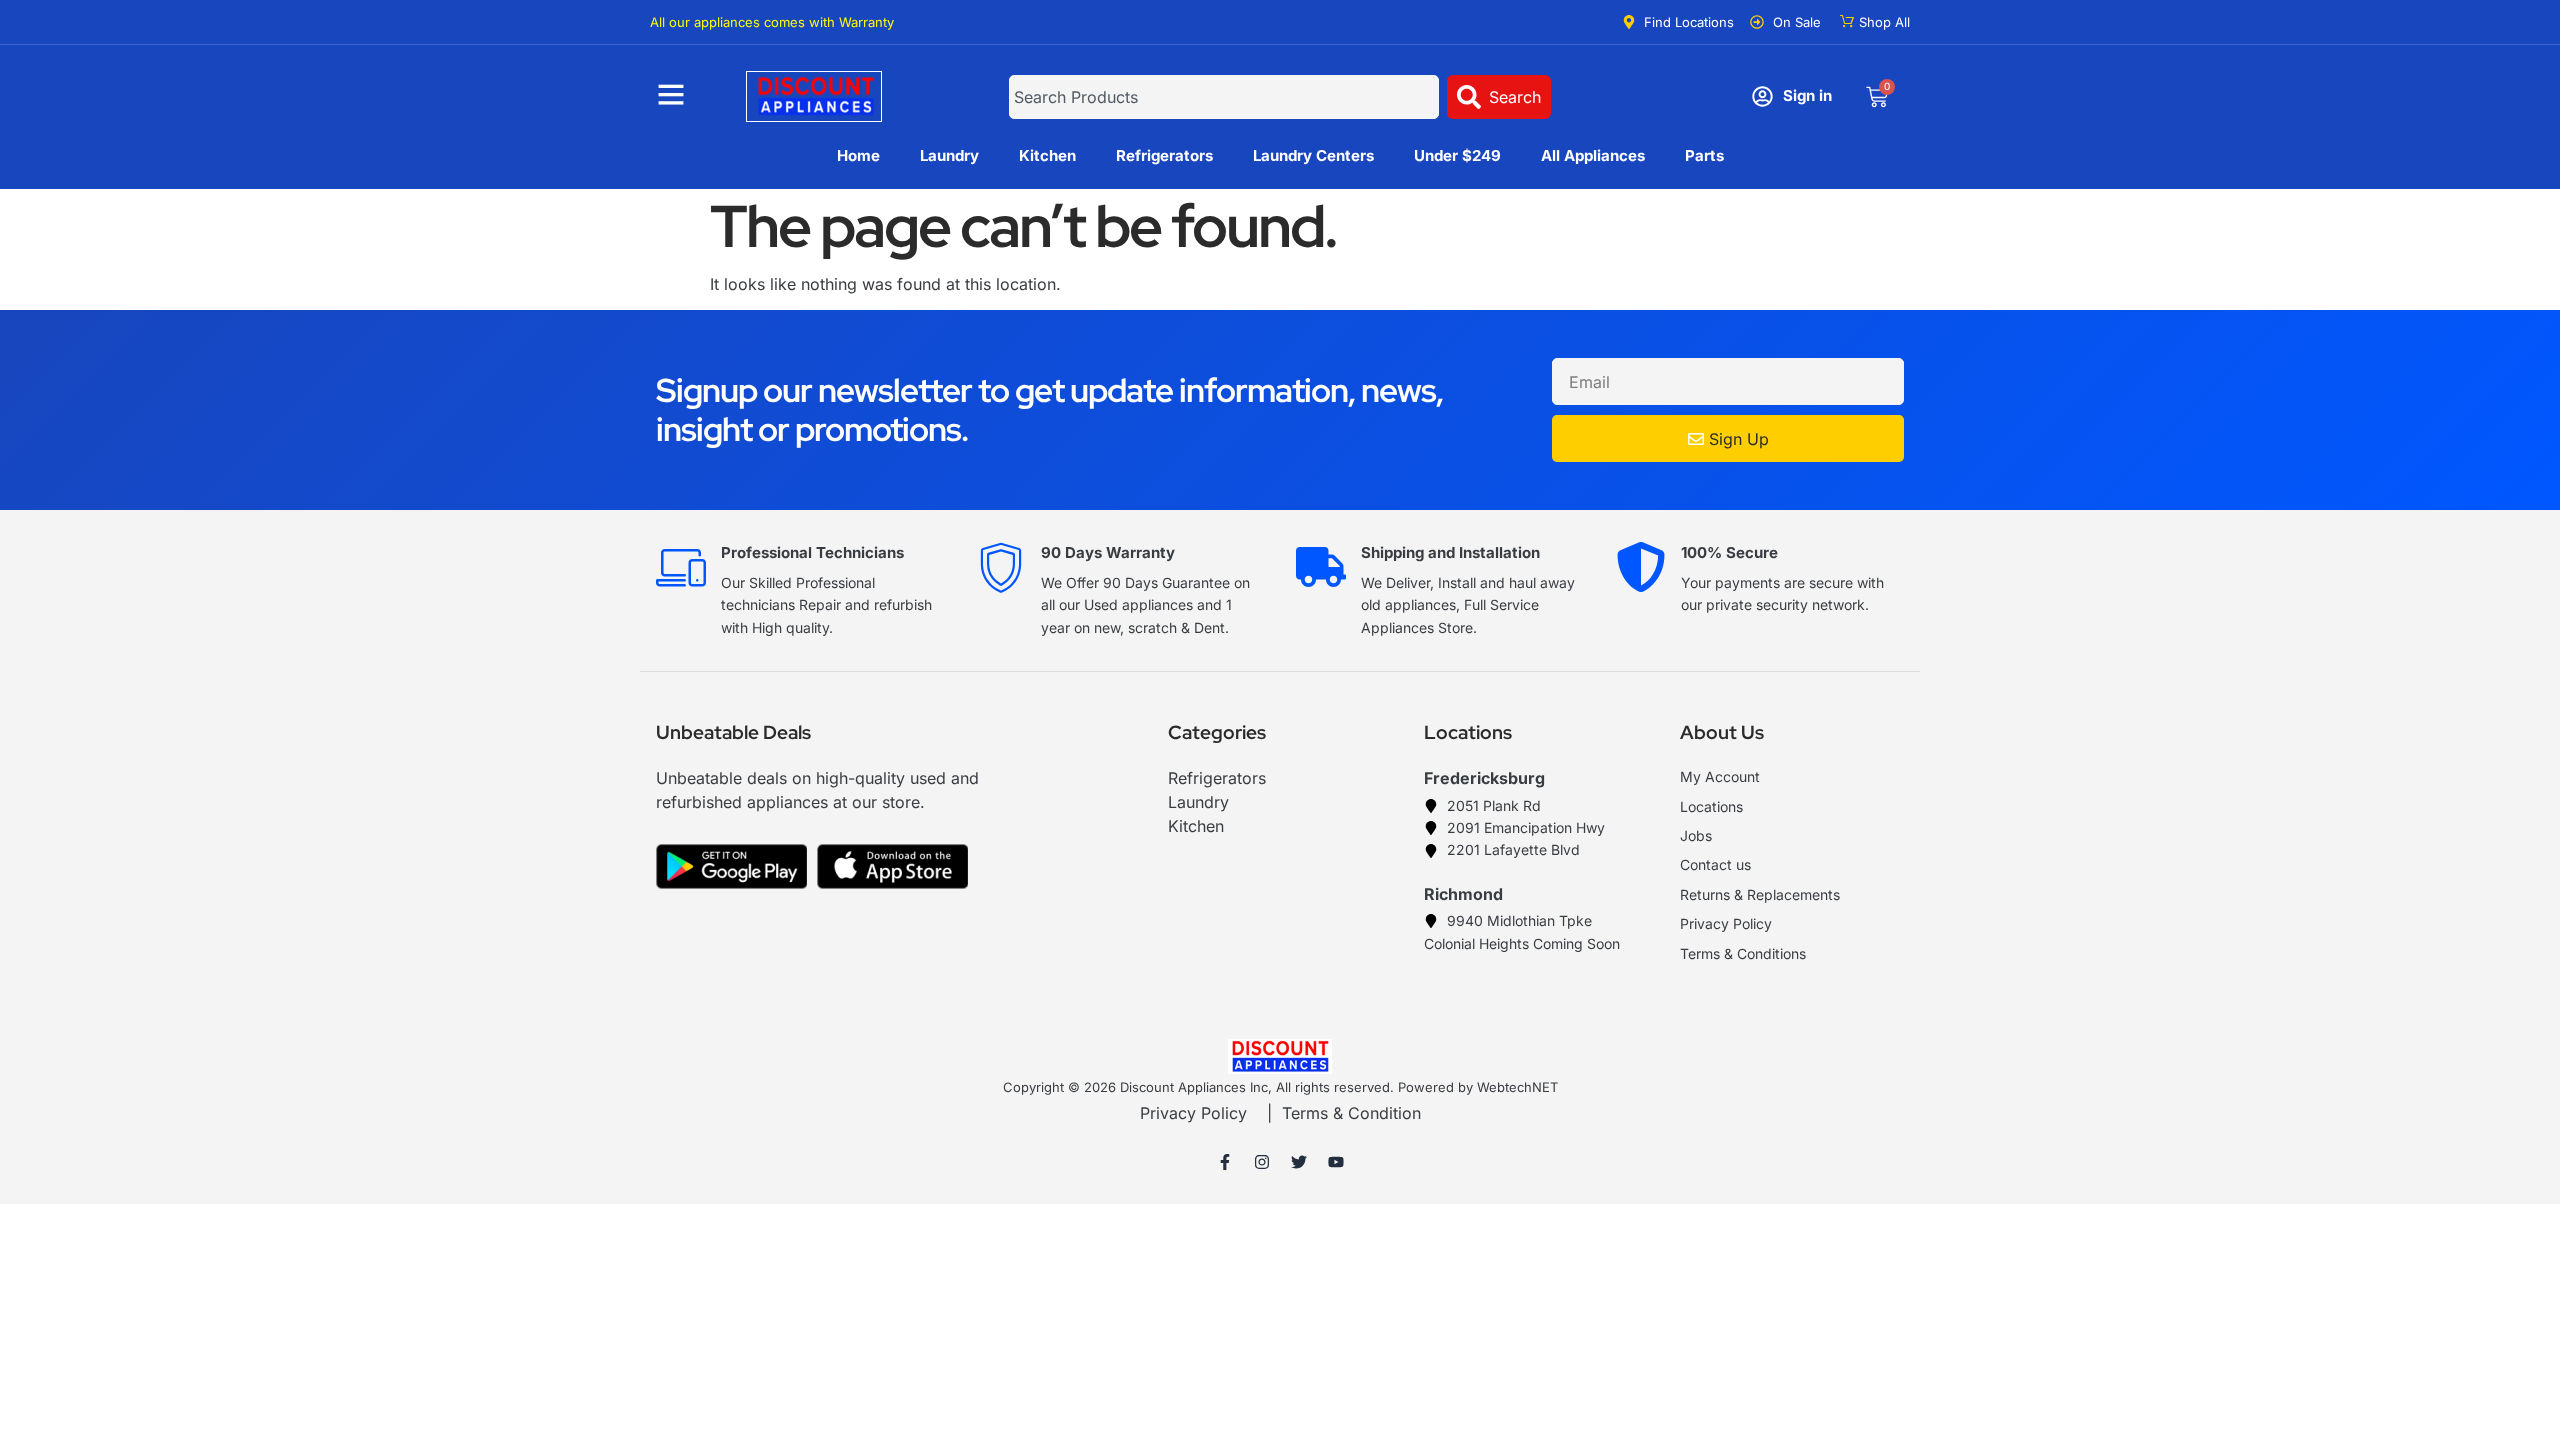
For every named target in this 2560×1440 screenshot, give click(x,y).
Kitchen (1047, 155)
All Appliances (1593, 155)
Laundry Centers (1313, 155)
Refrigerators (1164, 155)
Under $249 (1457, 155)
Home (858, 155)
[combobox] (1223, 97)
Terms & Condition (1351, 1113)
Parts (1704, 155)
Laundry (949, 155)
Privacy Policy (1193, 1113)
